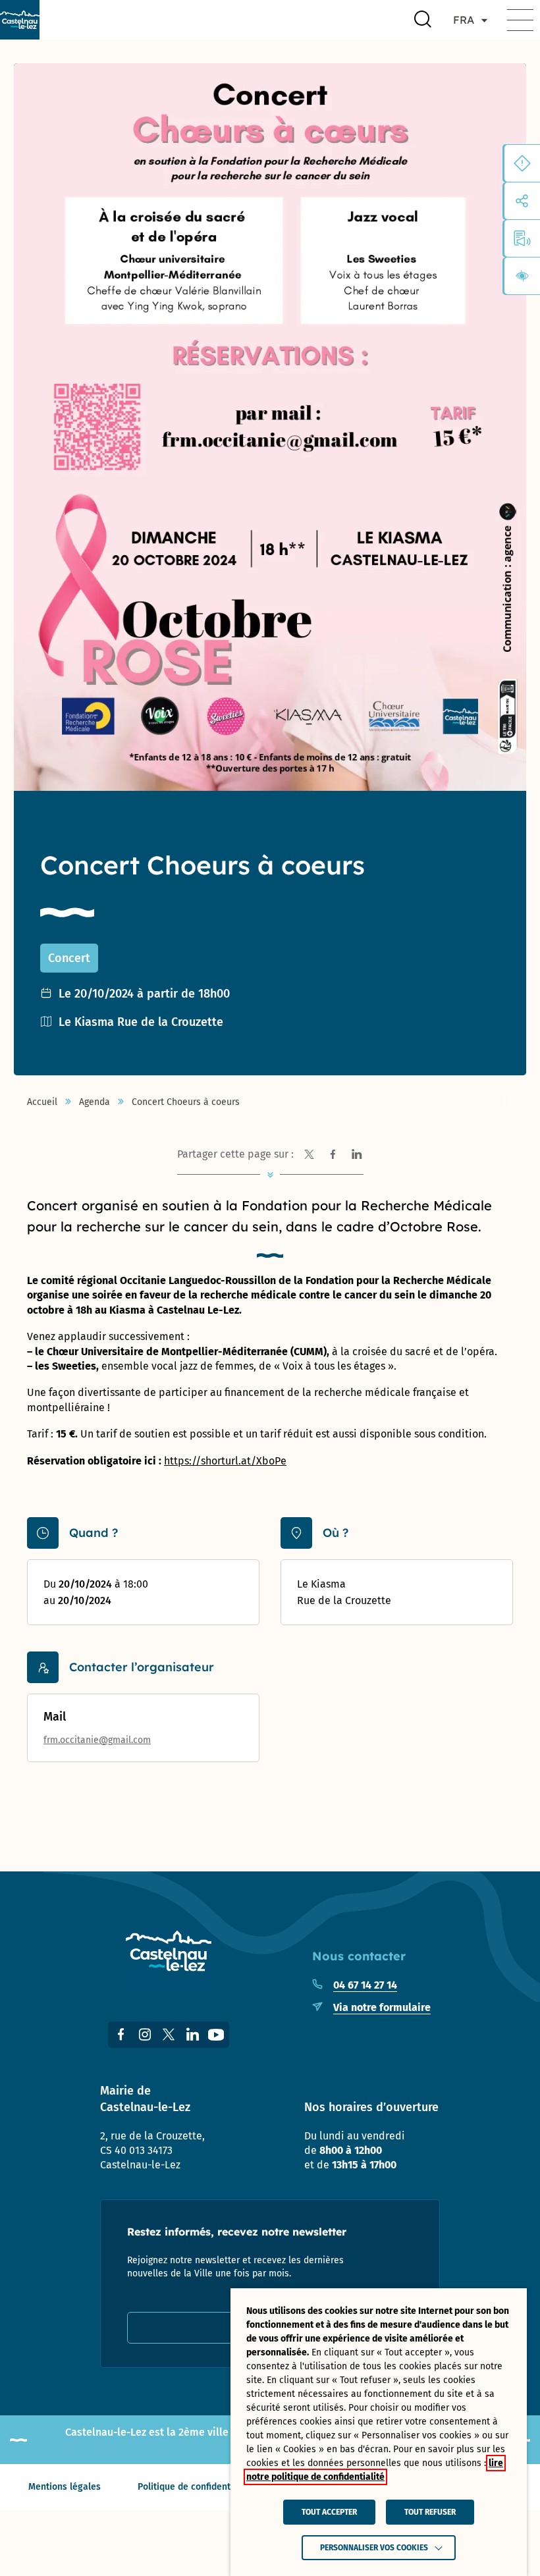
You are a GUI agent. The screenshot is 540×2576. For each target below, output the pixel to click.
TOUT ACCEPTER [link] (329, 2512)
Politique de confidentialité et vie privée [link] (223, 2487)
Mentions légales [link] (65, 2487)
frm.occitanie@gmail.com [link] (97, 1740)
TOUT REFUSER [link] (430, 2512)
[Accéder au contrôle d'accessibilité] (522, 276)
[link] (20, 20)
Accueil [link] (42, 1102)
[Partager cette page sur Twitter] (310, 1154)
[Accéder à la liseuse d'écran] (522, 238)
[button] (520, 20)
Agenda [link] (94, 1102)
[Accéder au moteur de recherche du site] (423, 20)
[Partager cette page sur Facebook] (333, 1154)
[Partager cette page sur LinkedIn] (357, 1154)
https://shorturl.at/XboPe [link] (225, 1461)
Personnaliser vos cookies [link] (374, 2548)
